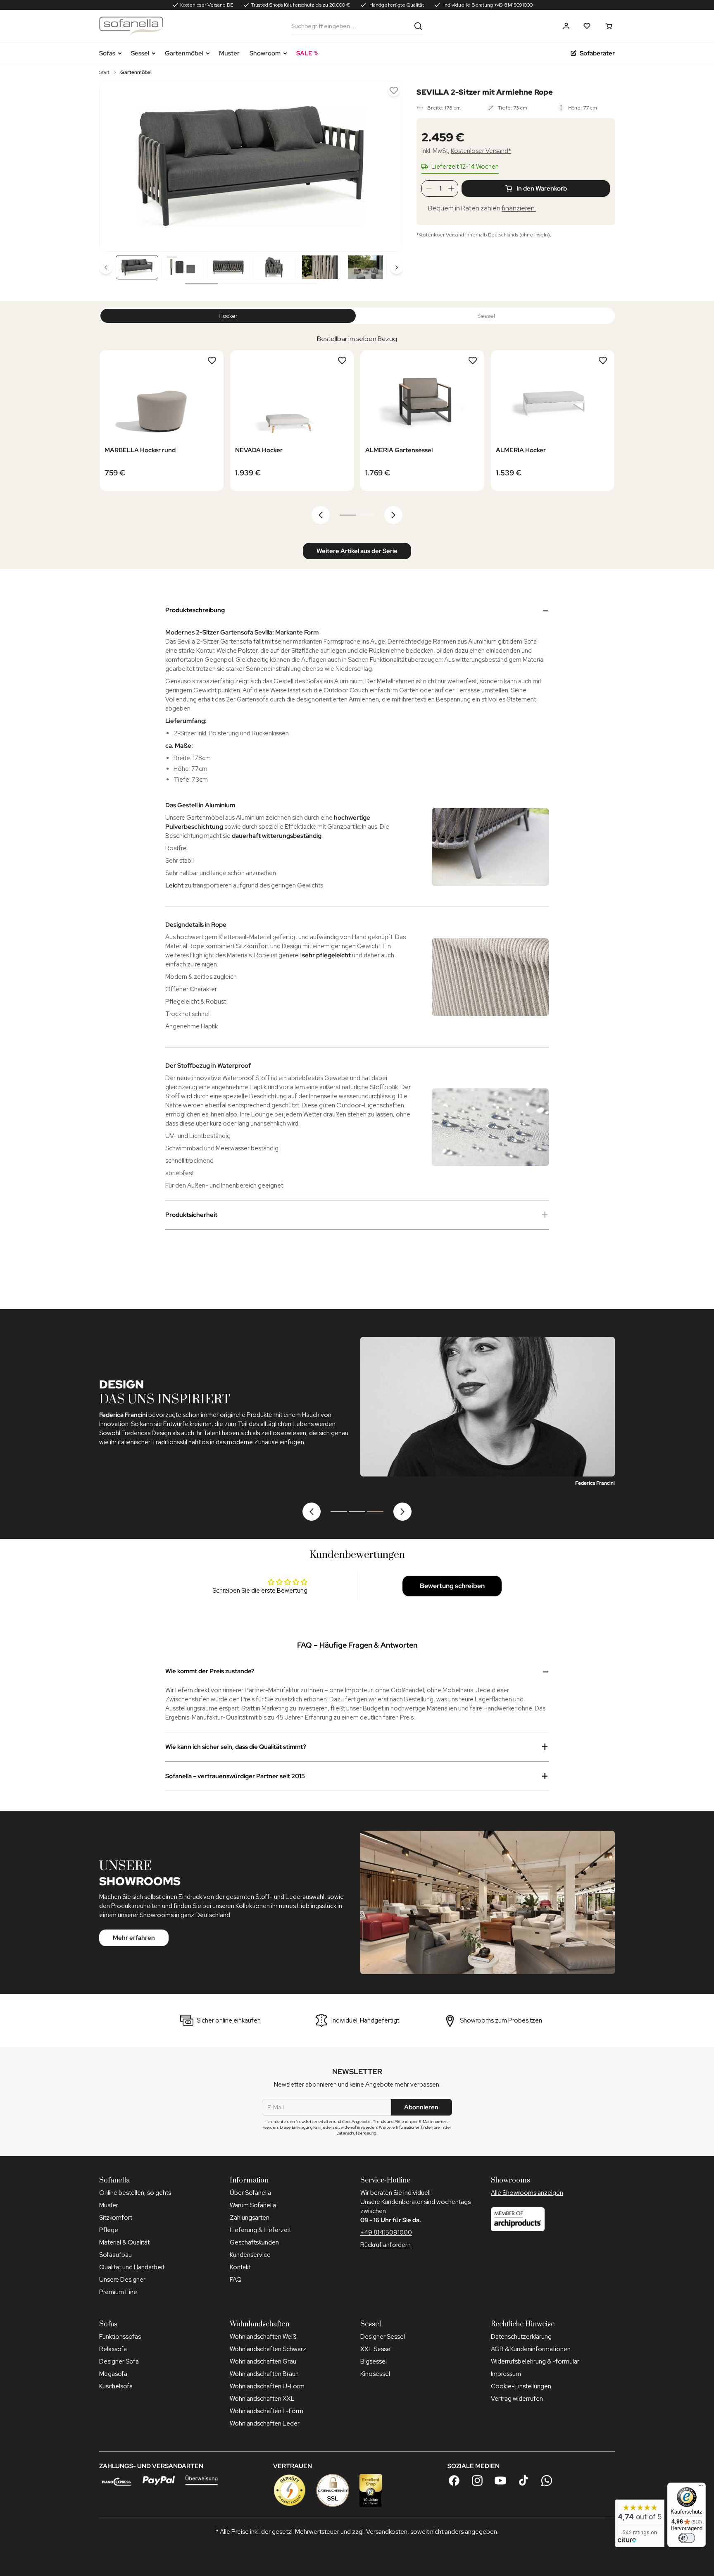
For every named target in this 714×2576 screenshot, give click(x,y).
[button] (566, 26)
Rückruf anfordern (386, 2245)
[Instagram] (477, 2481)
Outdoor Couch (346, 690)
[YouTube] (500, 2481)
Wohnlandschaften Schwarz (268, 2349)
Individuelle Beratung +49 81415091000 (487, 5)
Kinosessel (375, 2374)
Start (104, 72)
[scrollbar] (251, 284)
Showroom (265, 53)
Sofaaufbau (115, 2255)
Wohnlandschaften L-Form (267, 2411)
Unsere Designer (122, 2280)
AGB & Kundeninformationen (531, 2349)
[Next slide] (387, 166)
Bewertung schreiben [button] (452, 1586)
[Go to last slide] (321, 515)
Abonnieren (421, 2107)
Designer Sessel (383, 2337)
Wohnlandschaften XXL (262, 2399)
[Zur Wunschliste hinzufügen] (394, 90)
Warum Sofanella (253, 2205)
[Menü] (701, 2488)
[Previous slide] (116, 166)
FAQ (236, 2280)
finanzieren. (519, 208)
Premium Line (118, 2292)
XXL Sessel (376, 2349)
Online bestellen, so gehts (135, 2193)
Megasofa (113, 2374)
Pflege (109, 2230)
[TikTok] (524, 2481)
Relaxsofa (113, 2349)
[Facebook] (454, 2481)
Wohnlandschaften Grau (263, 2361)
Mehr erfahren (134, 1938)
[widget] (640, 2523)
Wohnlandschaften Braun (264, 2374)
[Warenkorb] (609, 26)
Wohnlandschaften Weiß (263, 2337)
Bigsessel (374, 2361)
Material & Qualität (124, 2242)
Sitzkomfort (116, 2218)
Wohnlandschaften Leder (265, 2423)
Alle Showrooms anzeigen (527, 2193)
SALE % (307, 53)
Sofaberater (597, 53)
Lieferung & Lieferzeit (260, 2230)
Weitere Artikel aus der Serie (357, 551)
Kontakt (240, 2267)
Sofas (107, 53)
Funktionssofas (120, 2337)
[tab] (348, 515)
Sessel (140, 53)
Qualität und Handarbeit (132, 2267)
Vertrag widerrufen (517, 2399)
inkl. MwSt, (466, 151)
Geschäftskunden (254, 2242)
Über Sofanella (250, 2193)
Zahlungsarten (250, 2218)
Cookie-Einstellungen (521, 2386)
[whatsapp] (547, 2481)
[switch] (687, 2538)
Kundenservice (250, 2255)
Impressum (506, 2374)
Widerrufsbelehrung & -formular (535, 2361)
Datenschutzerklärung (521, 2337)
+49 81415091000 (386, 2233)
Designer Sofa (119, 2361)
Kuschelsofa (116, 2386)
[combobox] (351, 26)
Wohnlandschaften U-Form (267, 2386)
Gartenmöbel (184, 53)
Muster (229, 53)
